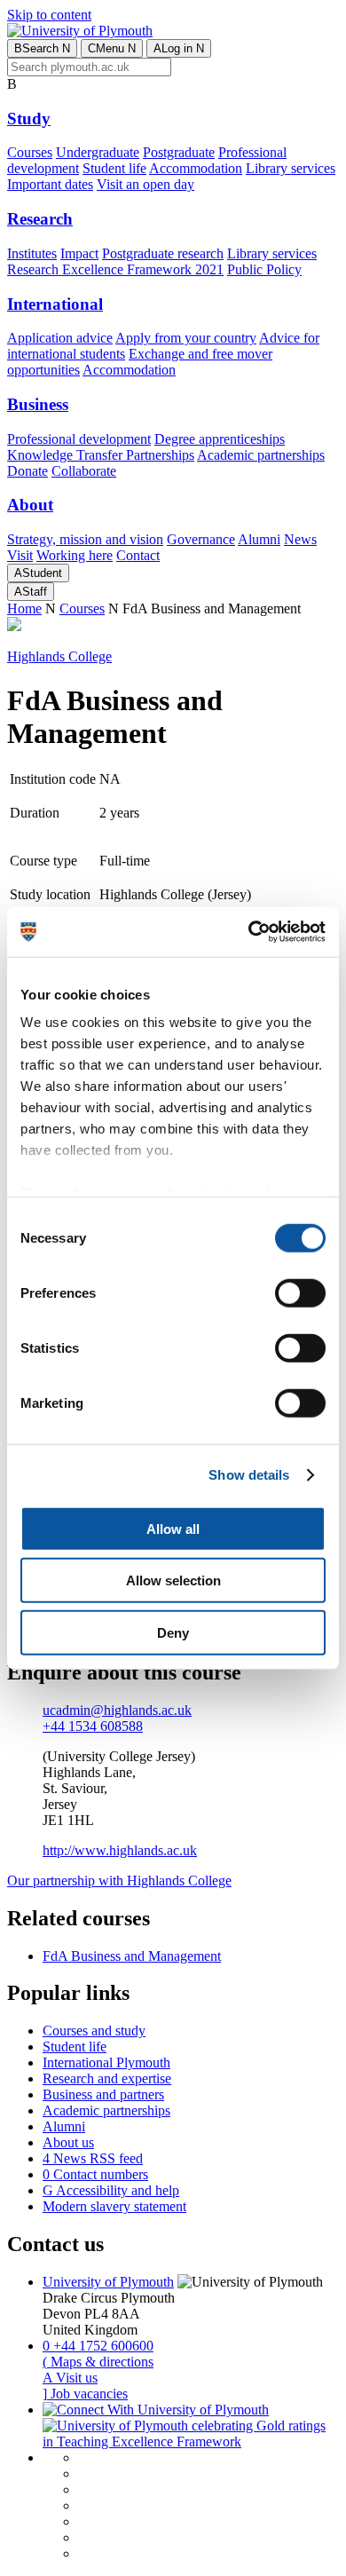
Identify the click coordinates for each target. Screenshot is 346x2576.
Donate (28, 471)
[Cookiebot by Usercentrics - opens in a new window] (249, 932)
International (55, 304)
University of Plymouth (108, 2282)
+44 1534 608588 (93, 1726)
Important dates (50, 184)
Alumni (259, 539)
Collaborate (84, 471)
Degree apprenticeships (220, 439)
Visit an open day (145, 184)
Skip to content (49, 15)
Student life (114, 168)
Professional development (79, 439)
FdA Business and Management (132, 1956)
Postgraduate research (163, 253)
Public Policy (264, 269)
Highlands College (59, 656)
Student (38, 573)
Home (24, 608)
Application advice (60, 338)
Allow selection (173, 1580)
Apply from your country (186, 338)
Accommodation (196, 168)
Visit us (70, 2378)
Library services (291, 168)
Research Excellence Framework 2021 (115, 269)
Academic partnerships (261, 455)
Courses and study (94, 2031)
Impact (79, 253)
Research (40, 219)
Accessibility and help (111, 2190)
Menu (112, 48)
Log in (179, 48)
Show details (249, 1475)
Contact (138, 555)
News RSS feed (93, 2158)
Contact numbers (95, 2174)
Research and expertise (107, 2078)
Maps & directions (98, 2362)
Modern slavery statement (114, 2206)
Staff (31, 592)
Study (29, 119)
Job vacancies (85, 2394)
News (300, 539)
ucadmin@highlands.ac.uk (117, 1710)
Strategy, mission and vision (85, 539)
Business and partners (103, 2094)
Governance (201, 539)
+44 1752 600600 (98, 2346)
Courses (30, 152)
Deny (173, 1632)
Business (38, 404)
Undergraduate (98, 152)
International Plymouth (106, 2062)
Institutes (32, 253)
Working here (75, 555)
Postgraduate (179, 152)
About (30, 505)
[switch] (300, 1292)
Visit (20, 555)
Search (42, 48)
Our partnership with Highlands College (119, 1881)
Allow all (173, 1528)
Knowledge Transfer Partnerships (101, 455)
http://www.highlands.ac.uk (120, 1850)
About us (68, 2142)
